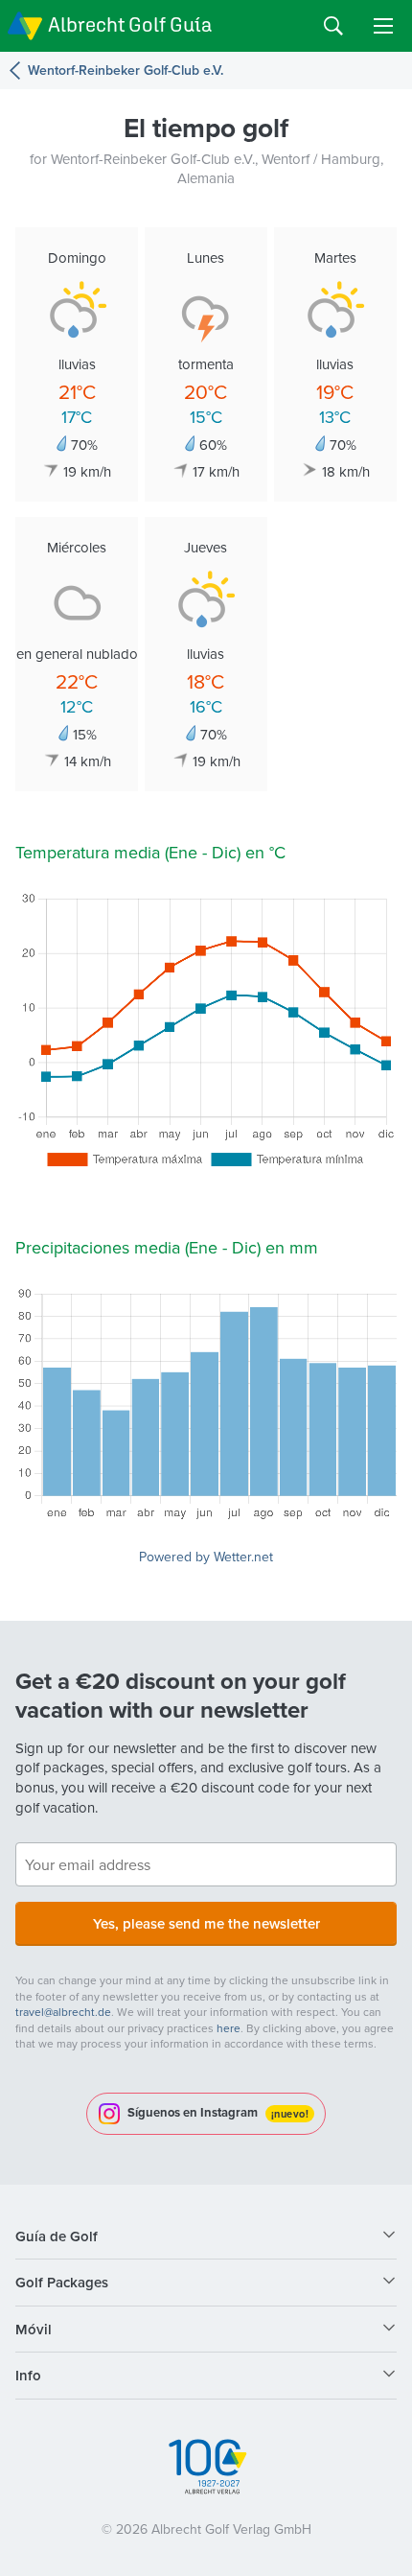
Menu (383, 26)
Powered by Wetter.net (206, 1557)
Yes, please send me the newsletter (206, 1923)
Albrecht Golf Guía (130, 24)
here (229, 2028)
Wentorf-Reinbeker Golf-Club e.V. (126, 70)
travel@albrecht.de (63, 2012)
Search (333, 26)
